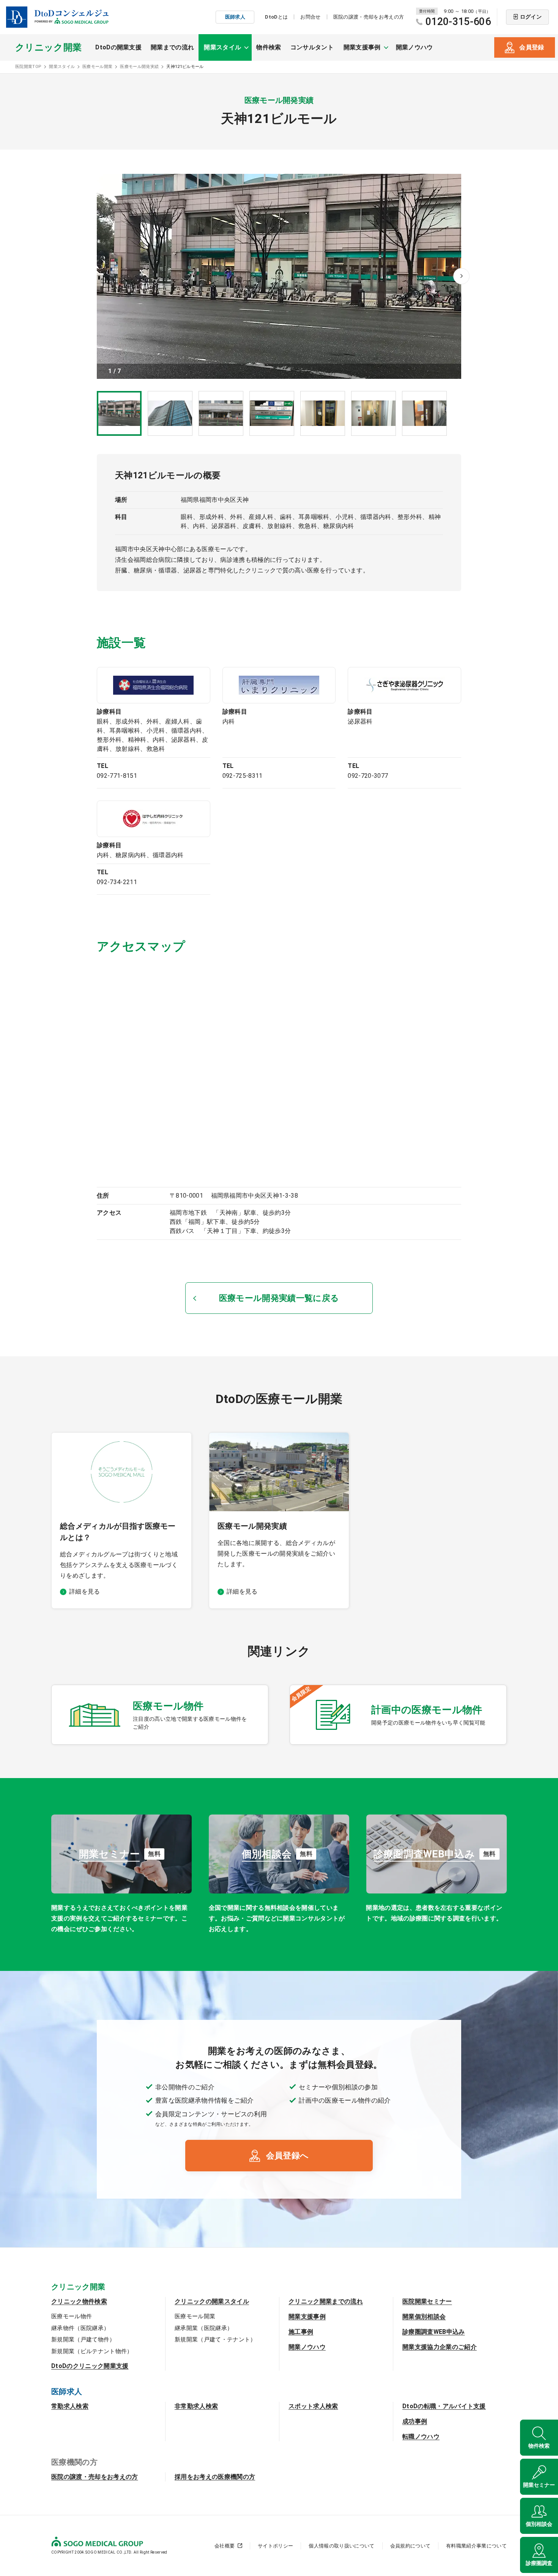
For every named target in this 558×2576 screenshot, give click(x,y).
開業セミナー (539, 2485)
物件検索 (269, 47)
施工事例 (301, 2332)
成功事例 (415, 2421)
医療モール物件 (72, 2316)
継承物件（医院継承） (80, 2328)
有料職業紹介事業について (476, 2546)
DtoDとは (276, 17)
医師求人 (235, 17)
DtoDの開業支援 (118, 47)
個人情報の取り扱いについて (341, 2546)
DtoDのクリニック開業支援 (90, 2366)
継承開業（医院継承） (204, 2328)
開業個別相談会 (424, 2317)
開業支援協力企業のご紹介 (440, 2347)
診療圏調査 (539, 2563)
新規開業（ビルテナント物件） (92, 2351)
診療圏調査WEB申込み (434, 2332)
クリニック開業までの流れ (326, 2301)
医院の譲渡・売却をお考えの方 (369, 17)
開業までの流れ (172, 47)
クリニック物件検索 (79, 2301)
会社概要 (225, 2546)
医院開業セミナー (427, 2301)
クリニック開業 (48, 47)
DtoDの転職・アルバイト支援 (444, 2406)
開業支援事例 (307, 2317)
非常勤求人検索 (196, 2406)
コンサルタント (312, 47)
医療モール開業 (195, 2316)
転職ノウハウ (421, 2436)
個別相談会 (539, 2524)
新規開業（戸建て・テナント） (215, 2340)
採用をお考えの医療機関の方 (215, 2477)
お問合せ (310, 17)
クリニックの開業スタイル (212, 2301)
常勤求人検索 (70, 2406)
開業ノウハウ (415, 47)
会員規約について (411, 2546)
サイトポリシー (275, 2546)
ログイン (531, 17)
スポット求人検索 (313, 2406)
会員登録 (532, 47)
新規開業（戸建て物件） (83, 2340)
